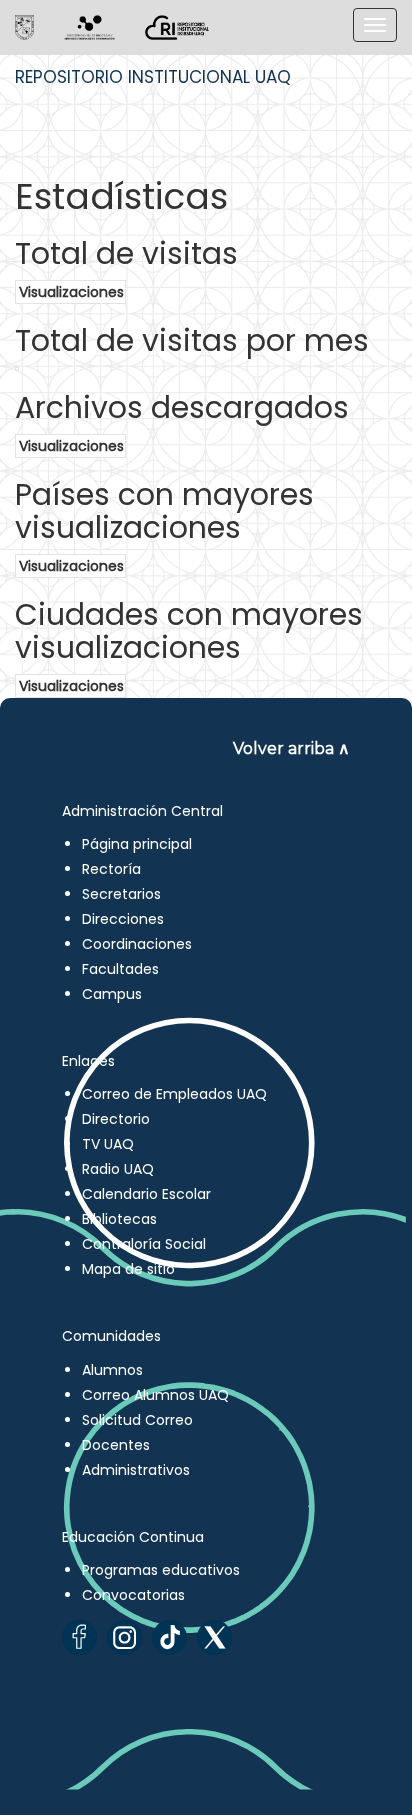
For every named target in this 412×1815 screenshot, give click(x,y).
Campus (112, 994)
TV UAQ (108, 1144)
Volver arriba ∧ (291, 748)
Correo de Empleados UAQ (174, 1094)
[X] (214, 1637)
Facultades (120, 969)
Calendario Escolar (146, 1194)
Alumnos (112, 1370)
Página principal (137, 844)
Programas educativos (161, 1570)
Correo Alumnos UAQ (155, 1395)
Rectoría (111, 869)
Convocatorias (133, 1595)
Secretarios (121, 894)
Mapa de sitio (128, 1269)
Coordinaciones (137, 944)
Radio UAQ (118, 1169)
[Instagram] (124, 1637)
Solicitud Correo (137, 1420)
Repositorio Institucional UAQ (153, 77)
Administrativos (136, 1470)
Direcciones (123, 919)
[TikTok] (169, 1637)
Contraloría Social (144, 1244)
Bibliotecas (119, 1219)
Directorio (116, 1119)
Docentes (116, 1445)
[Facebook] (79, 1637)
